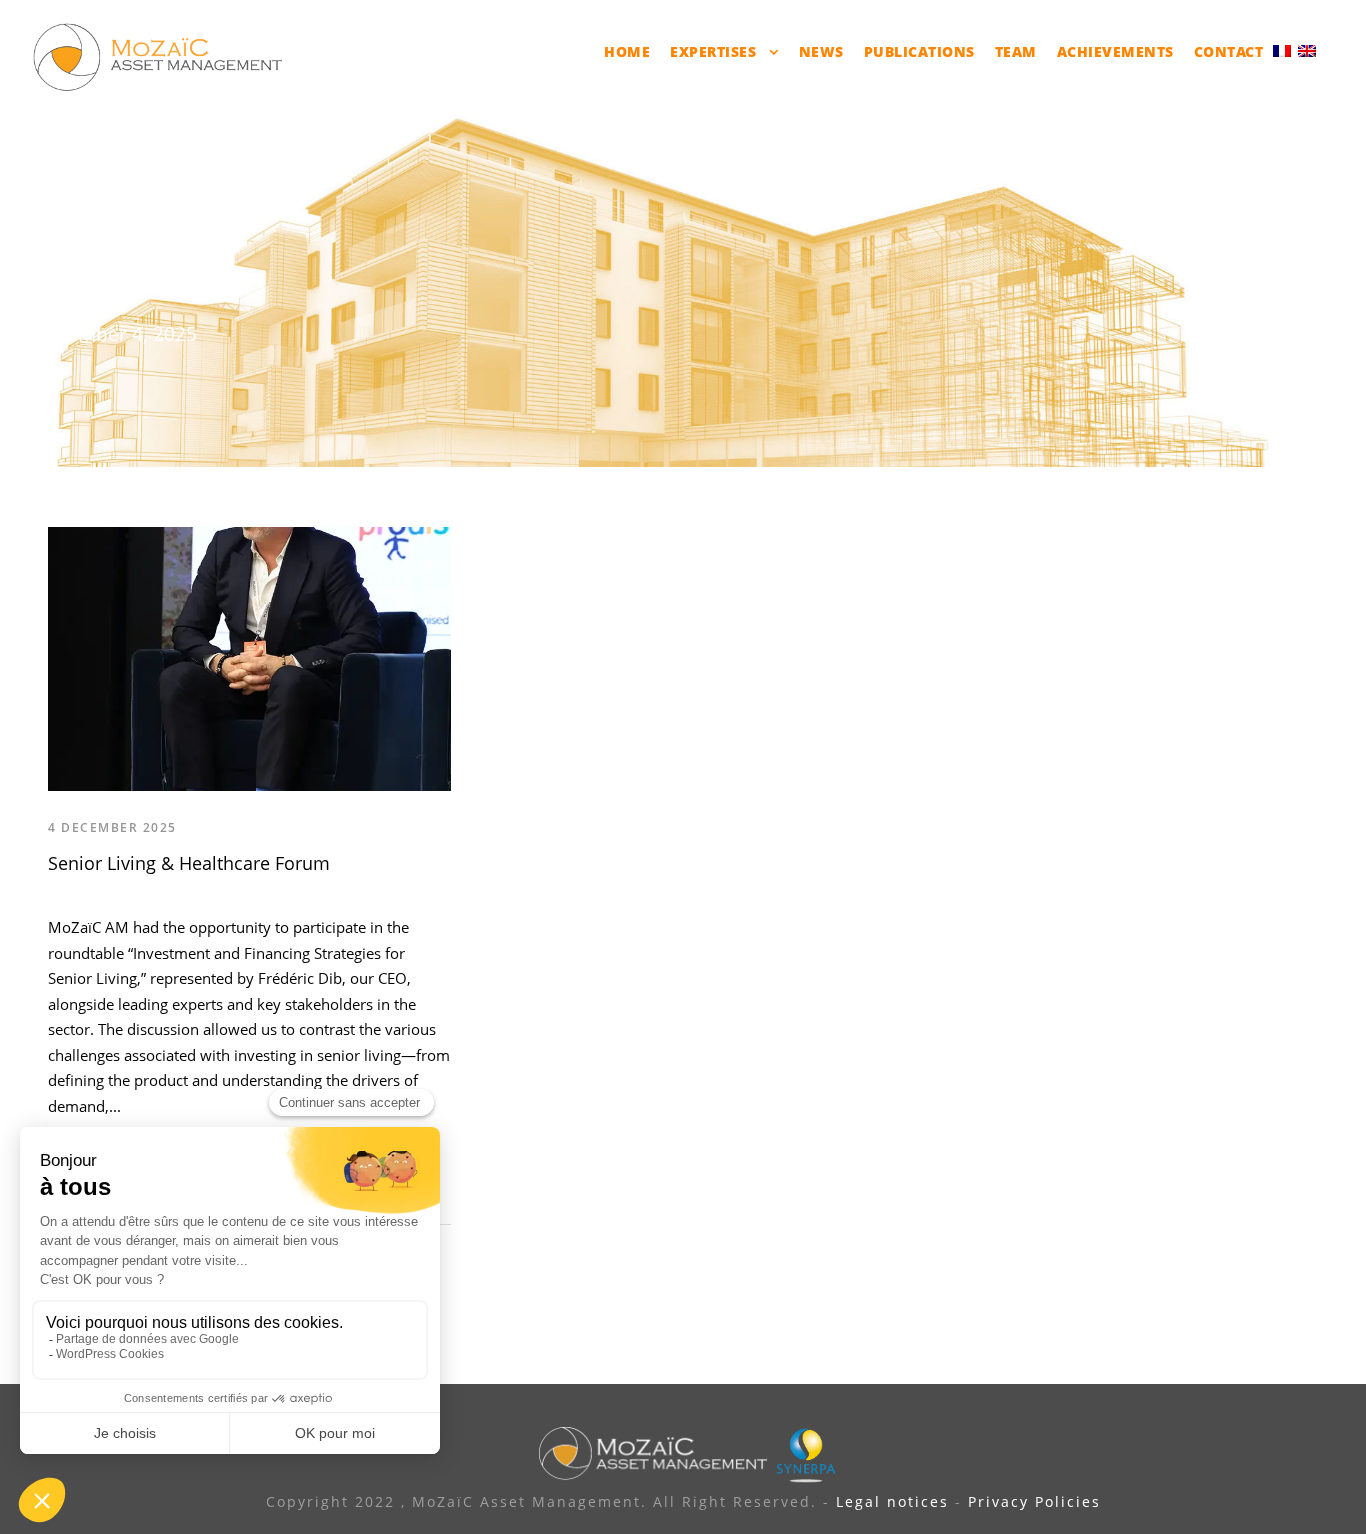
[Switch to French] (1282, 49)
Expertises (713, 51)
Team (1016, 51)
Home (627, 51)
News (821, 51)
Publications (919, 51)
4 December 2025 (112, 827)
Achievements (1115, 51)
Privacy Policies (1034, 1501)
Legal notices (892, 1501)
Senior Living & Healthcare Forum (189, 863)
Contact (1229, 51)
